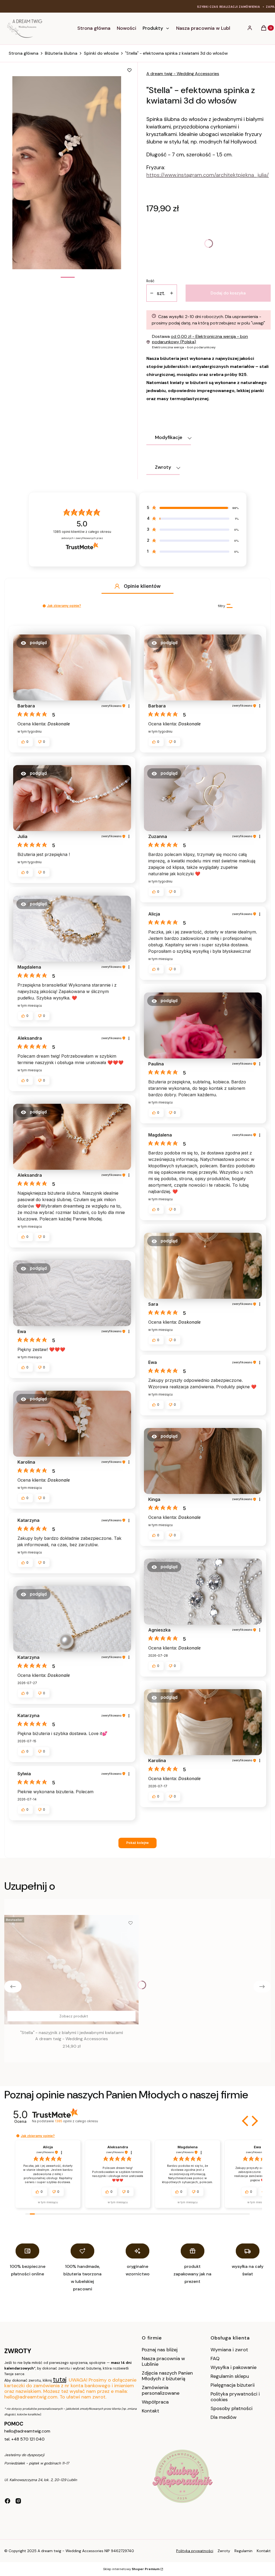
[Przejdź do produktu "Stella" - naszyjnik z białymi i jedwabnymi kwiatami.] (71, 1970)
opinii (76, 2121)
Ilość (150, 281)
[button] (117, 586)
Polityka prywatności (195, 2551)
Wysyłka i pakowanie (234, 2367)
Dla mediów (224, 2417)
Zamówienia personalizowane (161, 2390)
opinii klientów (82, 532)
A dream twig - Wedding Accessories (183, 74)
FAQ (215, 2359)
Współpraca (155, 2402)
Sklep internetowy (131, 2569)
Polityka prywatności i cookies (235, 2397)
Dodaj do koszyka (228, 293)
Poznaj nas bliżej (160, 2350)
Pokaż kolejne (137, 1843)
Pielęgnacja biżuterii (233, 2385)
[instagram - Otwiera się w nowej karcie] (18, 2501)
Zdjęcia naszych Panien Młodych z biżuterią (167, 2376)
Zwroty (224, 2551)
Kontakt (151, 2411)
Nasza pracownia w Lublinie (163, 2361)
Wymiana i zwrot (229, 2350)
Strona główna (23, 53)
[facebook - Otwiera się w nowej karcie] (8, 2501)
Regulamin (243, 2551)
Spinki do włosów (101, 53)
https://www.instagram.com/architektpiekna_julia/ (208, 175)
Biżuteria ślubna (61, 53)
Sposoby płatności (231, 2408)
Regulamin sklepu (230, 2376)
